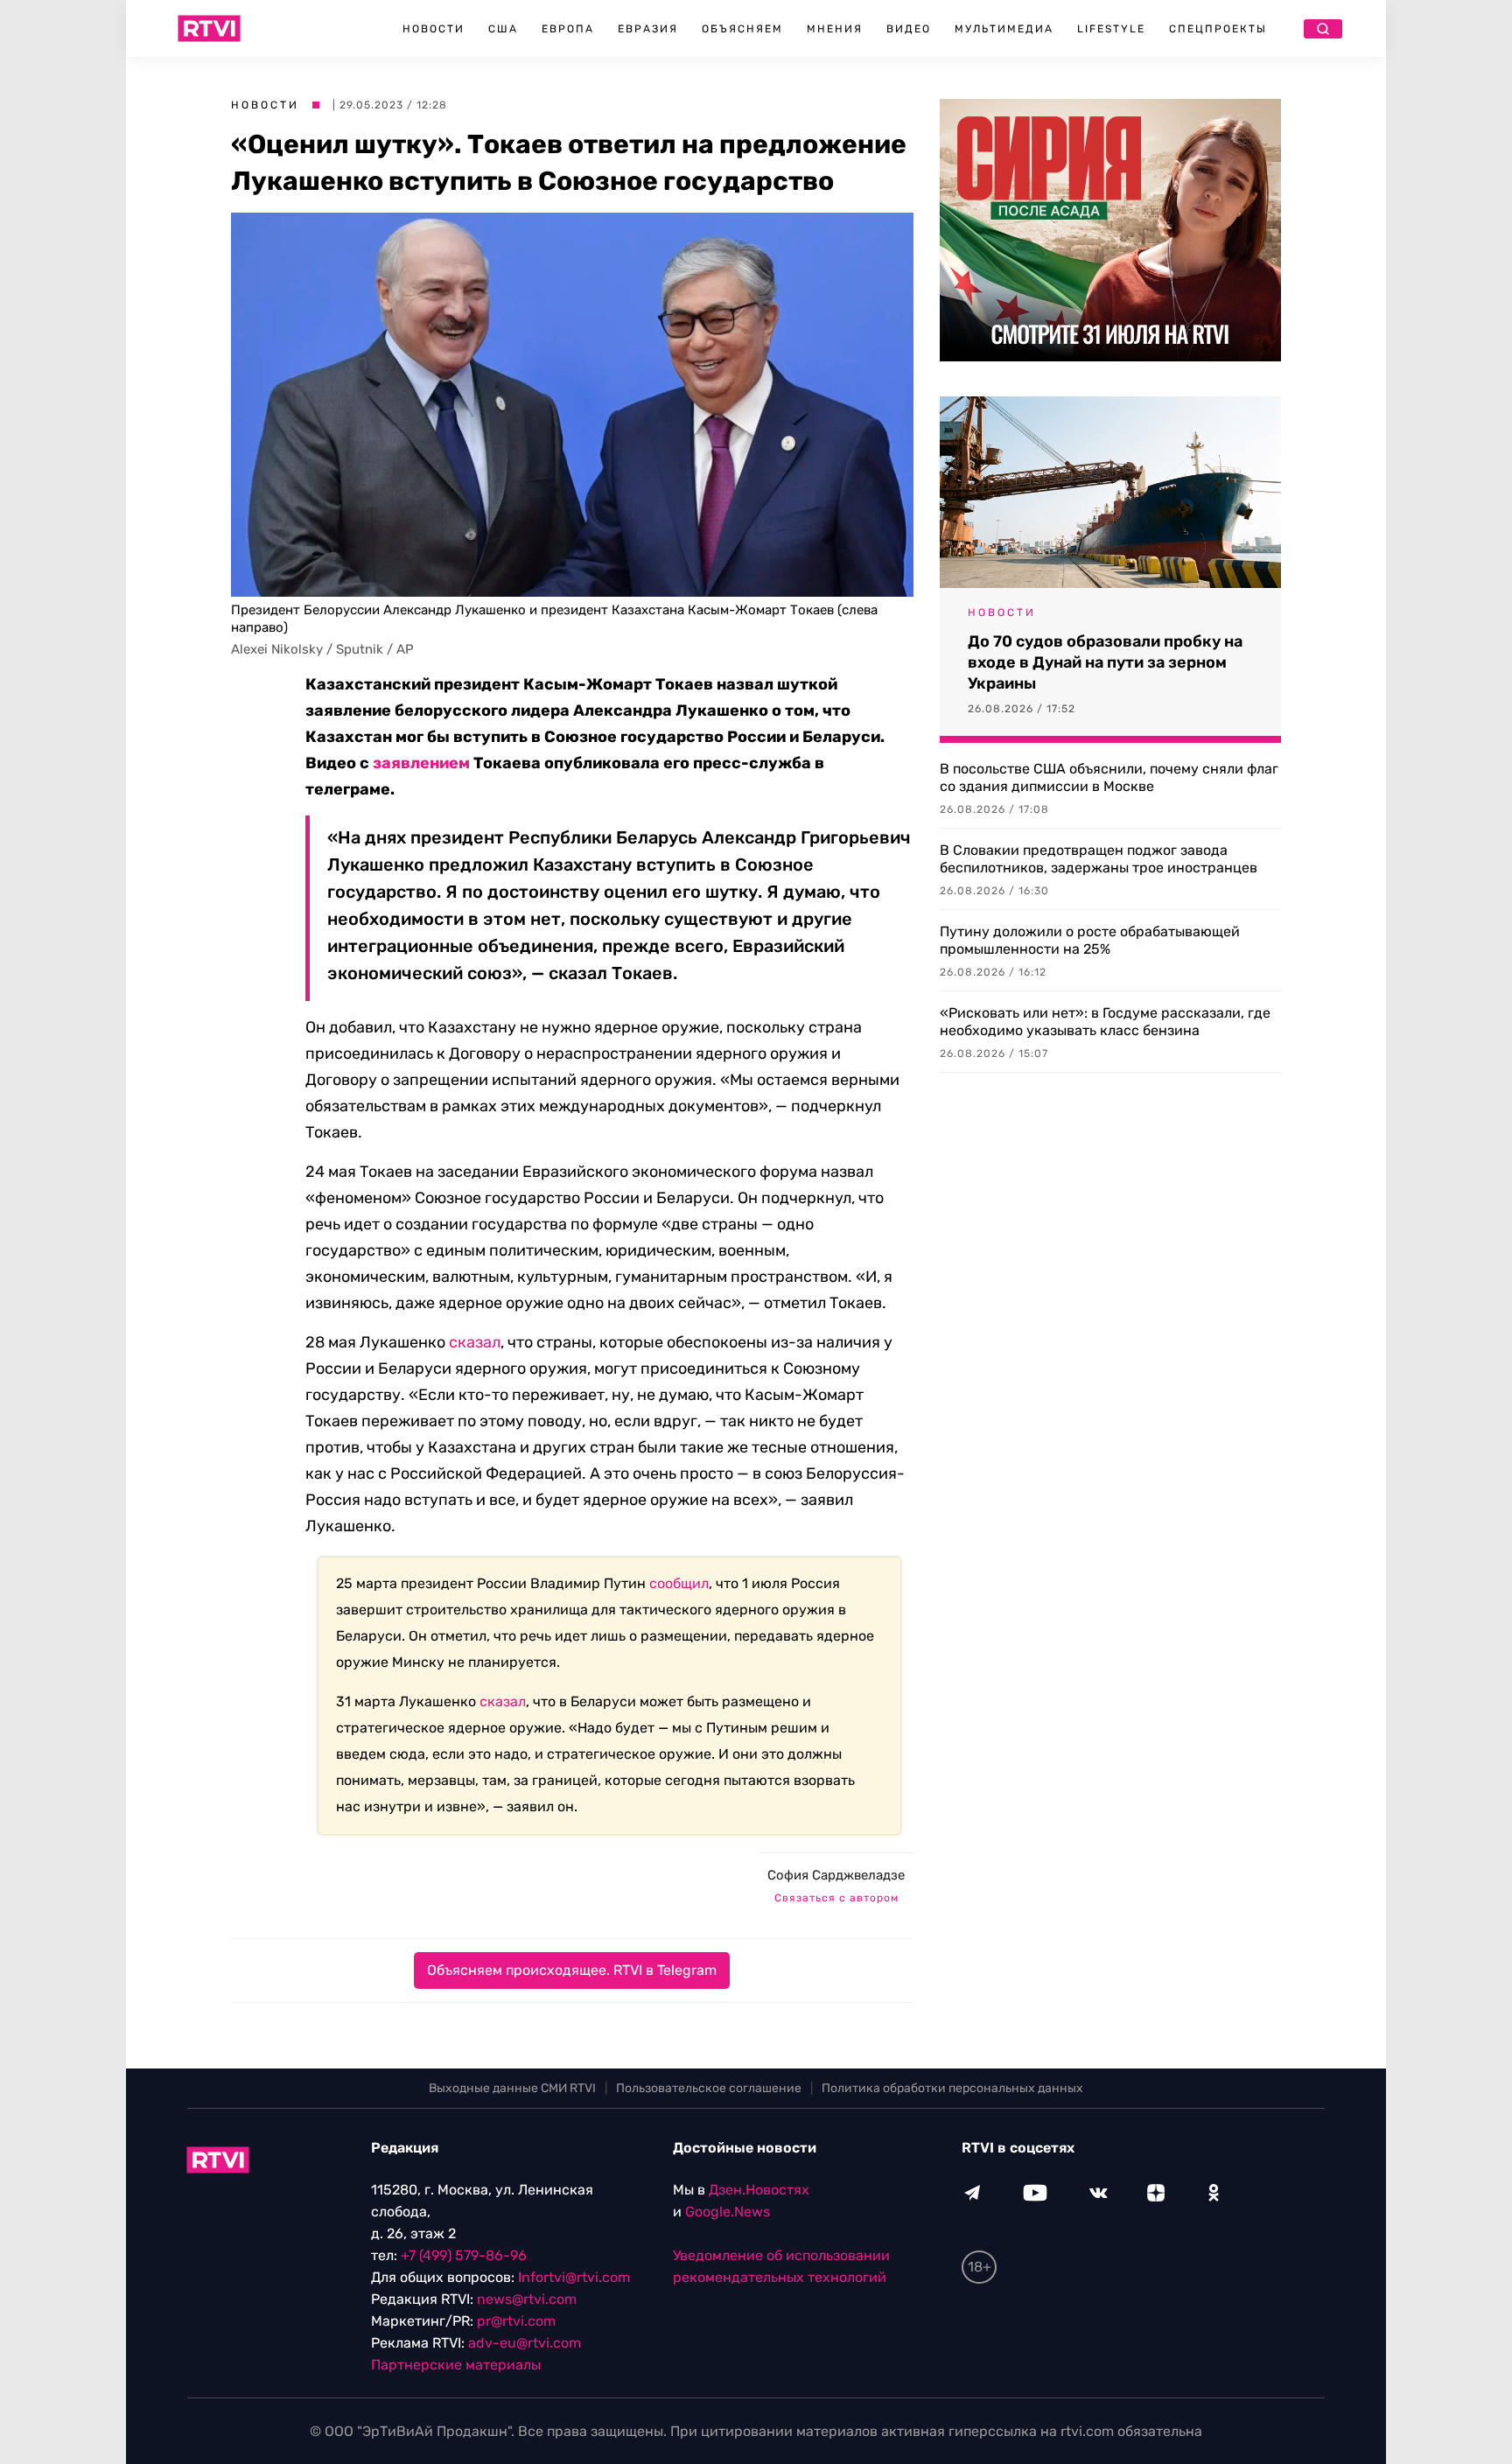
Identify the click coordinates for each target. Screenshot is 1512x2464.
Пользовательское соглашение (709, 2088)
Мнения (835, 29)
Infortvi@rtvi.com (574, 2277)
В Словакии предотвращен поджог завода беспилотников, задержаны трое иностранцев (1099, 859)
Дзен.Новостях (759, 2190)
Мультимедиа (1004, 29)
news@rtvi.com (527, 2299)
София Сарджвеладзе (836, 1875)
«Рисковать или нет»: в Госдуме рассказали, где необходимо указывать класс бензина (1105, 1022)
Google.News (728, 2212)
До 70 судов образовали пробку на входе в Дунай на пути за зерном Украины (1105, 662)
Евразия (648, 29)
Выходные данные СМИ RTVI (512, 2088)
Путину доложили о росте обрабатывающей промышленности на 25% (1090, 940)
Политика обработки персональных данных (952, 2088)
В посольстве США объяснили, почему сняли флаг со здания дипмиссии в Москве (1109, 777)
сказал (475, 1342)
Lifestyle (1111, 29)
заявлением (421, 763)
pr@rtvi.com (516, 2321)
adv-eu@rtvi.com (525, 2343)
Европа (568, 29)
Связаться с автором (836, 1898)
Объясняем (742, 29)
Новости (434, 29)
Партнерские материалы (456, 2365)
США (503, 29)
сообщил (679, 1583)
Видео (909, 29)
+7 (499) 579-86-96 (464, 2255)
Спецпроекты (1218, 29)
